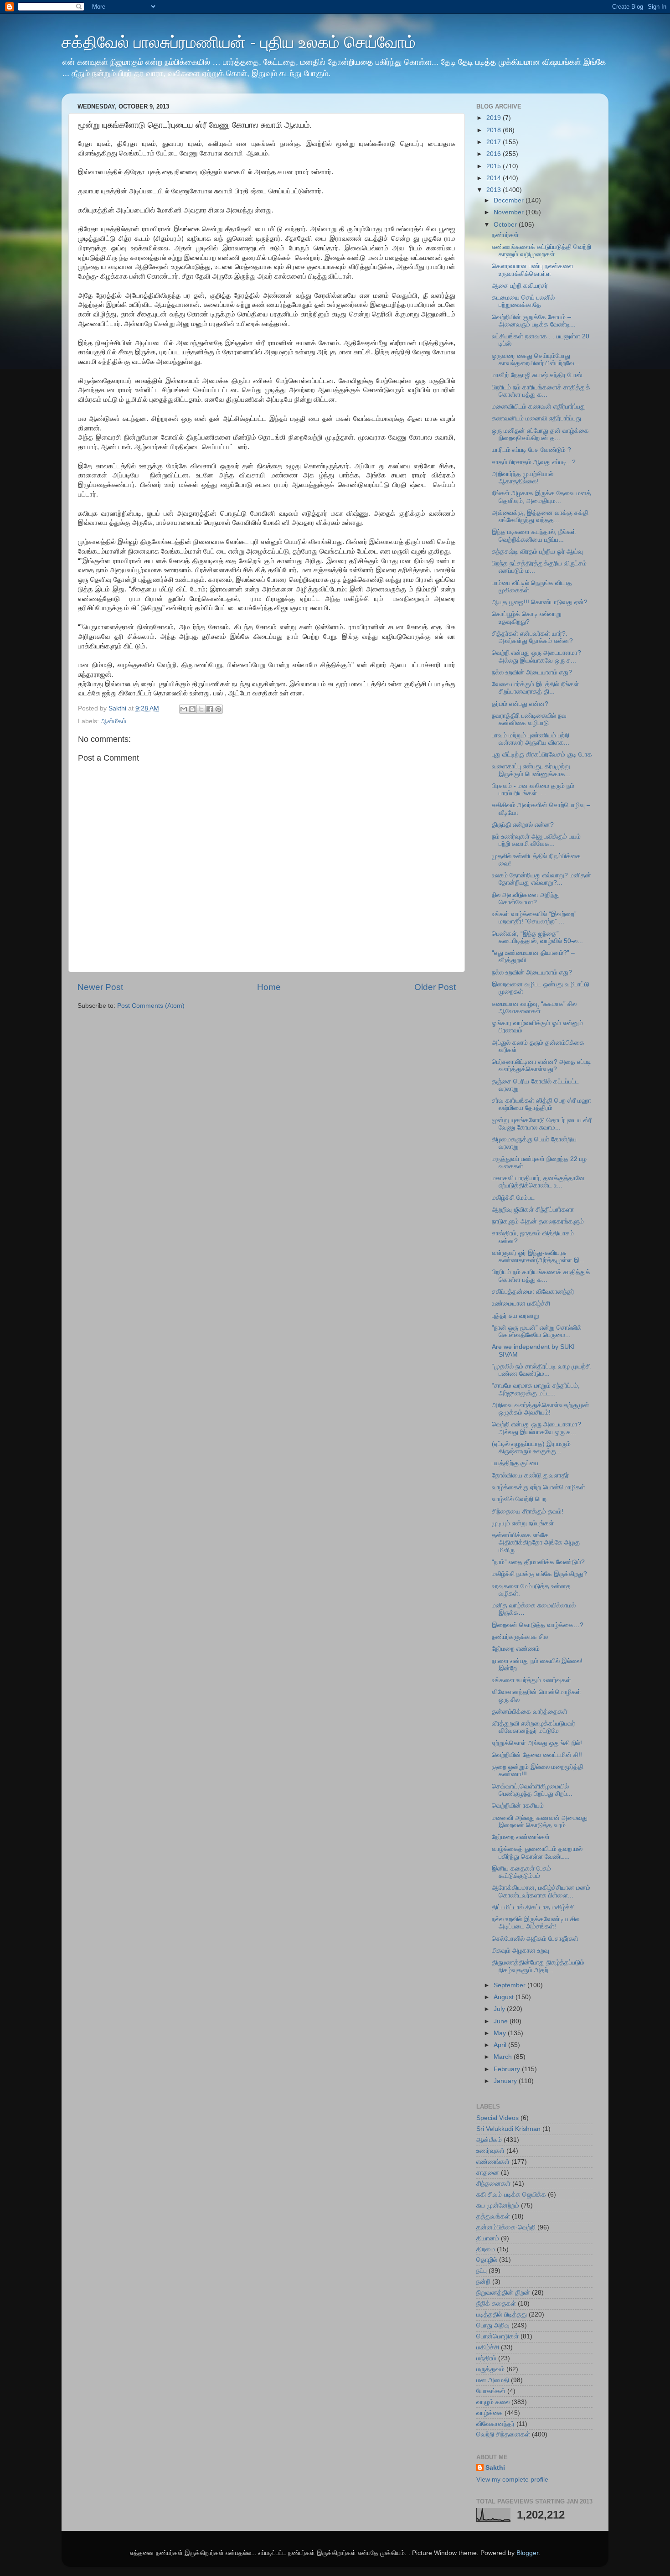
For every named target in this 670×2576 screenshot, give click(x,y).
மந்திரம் (486, 2358)
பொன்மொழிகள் (497, 2336)
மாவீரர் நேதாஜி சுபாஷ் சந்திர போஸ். (538, 375)
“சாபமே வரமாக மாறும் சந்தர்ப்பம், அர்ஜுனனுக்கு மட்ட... (536, 1389)
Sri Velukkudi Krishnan (508, 2129)
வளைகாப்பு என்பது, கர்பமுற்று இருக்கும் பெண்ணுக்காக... (531, 770)
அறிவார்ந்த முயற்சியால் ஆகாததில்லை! (523, 478)
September (510, 1985)
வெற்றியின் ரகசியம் (518, 1806)
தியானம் (488, 2238)
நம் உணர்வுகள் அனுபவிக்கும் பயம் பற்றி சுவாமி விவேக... (536, 840)
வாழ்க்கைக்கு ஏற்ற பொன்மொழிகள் (539, 1487)
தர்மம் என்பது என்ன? (520, 704)
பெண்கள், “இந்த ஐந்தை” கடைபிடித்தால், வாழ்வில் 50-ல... (537, 937)
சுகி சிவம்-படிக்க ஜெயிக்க (511, 2195)
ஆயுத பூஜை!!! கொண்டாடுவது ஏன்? (540, 602)
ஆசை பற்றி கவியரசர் (520, 286)
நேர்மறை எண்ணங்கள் (521, 1837)
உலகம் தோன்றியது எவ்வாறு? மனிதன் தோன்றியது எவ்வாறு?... (541, 879)
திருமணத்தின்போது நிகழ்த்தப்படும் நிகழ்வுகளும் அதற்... (538, 1966)
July (500, 2009)
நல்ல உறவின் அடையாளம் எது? (532, 672)
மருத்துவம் (490, 2369)
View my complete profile (512, 2480)
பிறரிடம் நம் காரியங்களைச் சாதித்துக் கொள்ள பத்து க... (541, 391)
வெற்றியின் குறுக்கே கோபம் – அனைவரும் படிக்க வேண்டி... (534, 321)
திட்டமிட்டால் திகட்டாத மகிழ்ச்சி (533, 1907)
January (506, 2081)
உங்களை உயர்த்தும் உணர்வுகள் (531, 1680)
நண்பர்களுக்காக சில (520, 1637)
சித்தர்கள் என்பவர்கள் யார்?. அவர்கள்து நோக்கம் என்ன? (532, 637)
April (501, 2045)
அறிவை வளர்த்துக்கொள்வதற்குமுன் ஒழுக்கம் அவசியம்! (541, 1409)
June (502, 2021)
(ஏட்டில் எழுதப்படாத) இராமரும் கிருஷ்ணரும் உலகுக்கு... (531, 1448)
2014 (495, 178)
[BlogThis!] (192, 709)
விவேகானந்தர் (495, 2424)
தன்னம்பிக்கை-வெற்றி (506, 2227)
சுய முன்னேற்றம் (498, 2205)
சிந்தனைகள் (493, 2184)
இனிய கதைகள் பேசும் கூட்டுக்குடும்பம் (521, 1872)
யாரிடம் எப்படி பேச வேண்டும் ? (531, 450)
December (510, 200)
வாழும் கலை (493, 2402)
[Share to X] (201, 709)
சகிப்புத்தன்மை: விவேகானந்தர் (533, 1292)
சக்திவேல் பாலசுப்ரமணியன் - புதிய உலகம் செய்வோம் (239, 42)
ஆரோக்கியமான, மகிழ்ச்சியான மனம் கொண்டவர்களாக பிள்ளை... (541, 1891)
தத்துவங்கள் (493, 2216)
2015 (495, 166)
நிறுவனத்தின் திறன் (503, 2293)
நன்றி (483, 2282)
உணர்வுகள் (490, 2151)
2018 (495, 130)
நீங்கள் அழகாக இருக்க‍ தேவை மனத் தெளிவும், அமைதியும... (541, 497)
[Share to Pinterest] (218, 709)
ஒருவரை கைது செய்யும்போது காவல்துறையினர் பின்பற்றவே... (536, 360)
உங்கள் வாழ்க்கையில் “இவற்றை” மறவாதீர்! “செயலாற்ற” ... (534, 918)
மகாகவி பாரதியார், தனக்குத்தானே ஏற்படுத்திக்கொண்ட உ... (538, 1182)
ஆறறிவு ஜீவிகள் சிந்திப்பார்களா (533, 1210)
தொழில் (487, 2260)
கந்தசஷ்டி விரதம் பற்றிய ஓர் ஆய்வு (537, 552)
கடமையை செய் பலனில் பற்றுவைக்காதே (523, 301)
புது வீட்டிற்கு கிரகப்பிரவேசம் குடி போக (542, 754)
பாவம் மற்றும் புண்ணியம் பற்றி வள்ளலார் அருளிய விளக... (531, 739)
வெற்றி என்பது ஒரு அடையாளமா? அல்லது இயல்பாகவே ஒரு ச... (536, 656)
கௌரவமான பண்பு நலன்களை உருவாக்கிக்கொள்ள (533, 270)
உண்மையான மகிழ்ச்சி (521, 1304)
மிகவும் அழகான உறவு (521, 1951)
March (504, 2057)
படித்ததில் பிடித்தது (502, 2314)
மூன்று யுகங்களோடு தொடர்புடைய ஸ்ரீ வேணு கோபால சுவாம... (542, 1124)
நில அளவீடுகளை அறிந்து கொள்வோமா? (526, 899)
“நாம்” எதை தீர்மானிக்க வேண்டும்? (538, 1562)
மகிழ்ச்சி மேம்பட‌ (513, 1198)
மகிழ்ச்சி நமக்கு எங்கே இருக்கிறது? (539, 1574)
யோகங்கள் (491, 2391)
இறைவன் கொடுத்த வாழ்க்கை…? (538, 1625)
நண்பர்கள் (505, 235)
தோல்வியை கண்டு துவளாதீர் (530, 1475)
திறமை (486, 2249)
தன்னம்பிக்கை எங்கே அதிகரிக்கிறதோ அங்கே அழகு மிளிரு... (536, 1542)
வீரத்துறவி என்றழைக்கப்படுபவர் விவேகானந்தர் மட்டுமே (533, 1727)
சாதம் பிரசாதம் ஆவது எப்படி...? (534, 462)
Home (269, 987)
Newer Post (100, 987)
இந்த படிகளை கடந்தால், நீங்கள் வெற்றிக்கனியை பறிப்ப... (534, 536)
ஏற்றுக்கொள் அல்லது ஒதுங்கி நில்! (537, 1743)
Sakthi (495, 2468)
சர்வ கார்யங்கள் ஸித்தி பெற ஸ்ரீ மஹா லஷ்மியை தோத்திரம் (541, 1104)
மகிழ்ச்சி (488, 2347)
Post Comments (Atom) (151, 1006)
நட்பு (482, 2271)
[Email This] (184, 709)
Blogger (527, 2553)
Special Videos (497, 2118)
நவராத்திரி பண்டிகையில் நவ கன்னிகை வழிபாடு (529, 719)
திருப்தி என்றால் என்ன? (523, 825)
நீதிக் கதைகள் (496, 2304)
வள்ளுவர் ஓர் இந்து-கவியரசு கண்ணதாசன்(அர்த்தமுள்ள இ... (538, 1257)
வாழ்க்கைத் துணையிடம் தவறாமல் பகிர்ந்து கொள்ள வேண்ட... (537, 1853)
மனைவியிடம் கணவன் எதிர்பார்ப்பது (539, 407)
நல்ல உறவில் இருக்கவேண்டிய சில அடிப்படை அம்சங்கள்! (536, 1923)
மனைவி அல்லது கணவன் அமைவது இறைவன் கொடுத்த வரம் (540, 1822)
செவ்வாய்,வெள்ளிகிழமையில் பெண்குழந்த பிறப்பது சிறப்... (532, 1790)
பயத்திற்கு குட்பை (515, 1463)
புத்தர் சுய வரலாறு (515, 1316)
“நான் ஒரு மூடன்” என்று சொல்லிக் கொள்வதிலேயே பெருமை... (537, 1331)
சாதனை (488, 2173)
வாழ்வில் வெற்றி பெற (519, 1499)
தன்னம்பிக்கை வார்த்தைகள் (530, 1712)
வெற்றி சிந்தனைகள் (503, 2434)
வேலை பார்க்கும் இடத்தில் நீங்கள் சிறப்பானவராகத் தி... (535, 688)
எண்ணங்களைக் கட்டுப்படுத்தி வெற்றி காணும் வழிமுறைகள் (541, 251)
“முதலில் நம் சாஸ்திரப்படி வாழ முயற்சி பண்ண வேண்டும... (541, 1370)
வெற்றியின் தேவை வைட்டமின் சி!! (537, 1755)
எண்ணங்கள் (493, 2162)
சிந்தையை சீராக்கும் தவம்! (528, 1511)
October (506, 225)
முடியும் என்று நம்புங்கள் (523, 1523)
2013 (495, 190)
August (505, 1997)
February (508, 2069)
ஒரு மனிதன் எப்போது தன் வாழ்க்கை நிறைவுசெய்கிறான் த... (540, 434)
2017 (495, 142)
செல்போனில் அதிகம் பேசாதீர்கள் (535, 1939)
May (501, 2033)
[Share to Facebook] (210, 709)
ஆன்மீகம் (113, 721)
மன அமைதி (493, 2380)
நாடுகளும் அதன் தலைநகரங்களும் (538, 1221)
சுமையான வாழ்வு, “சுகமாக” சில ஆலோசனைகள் (534, 1008)
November (510, 212)
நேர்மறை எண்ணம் (516, 1649)
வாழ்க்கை (490, 2413)
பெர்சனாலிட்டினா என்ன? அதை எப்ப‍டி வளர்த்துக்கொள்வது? (541, 1065)
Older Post (435, 987)
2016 (495, 154)
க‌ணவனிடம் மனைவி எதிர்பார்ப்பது (536, 418)
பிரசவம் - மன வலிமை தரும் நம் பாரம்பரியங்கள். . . (533, 790)
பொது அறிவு (493, 2325)
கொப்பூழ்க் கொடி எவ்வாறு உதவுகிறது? (527, 618)
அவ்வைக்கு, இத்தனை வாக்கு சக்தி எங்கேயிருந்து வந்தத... (540, 516)
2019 (495, 118)
